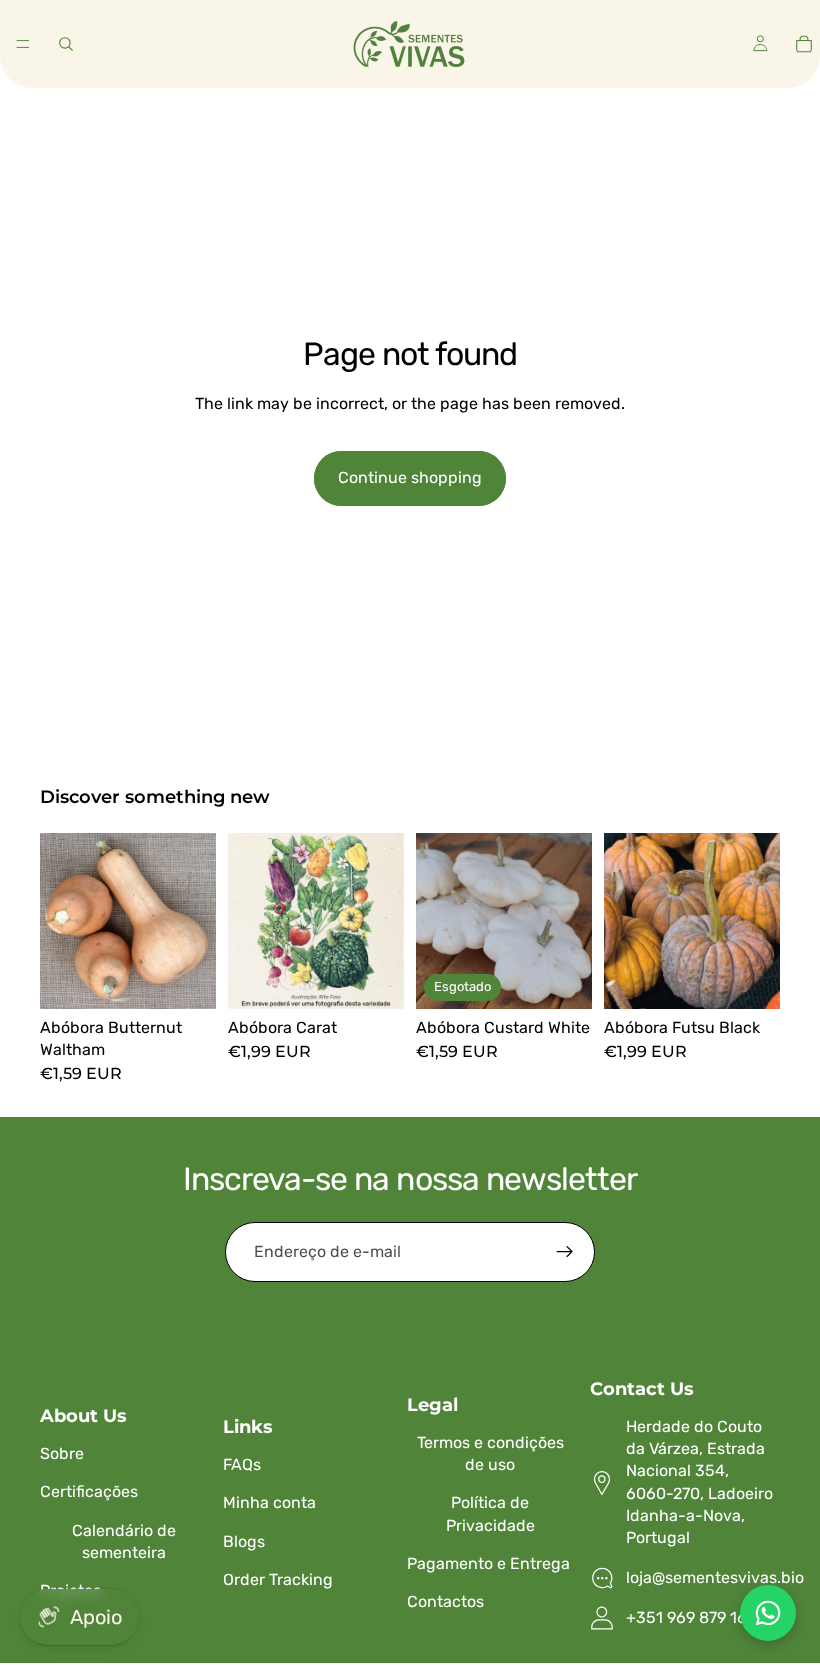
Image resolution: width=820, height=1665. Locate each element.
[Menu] (23, 44)
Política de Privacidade (490, 1513)
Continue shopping (410, 477)
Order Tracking (278, 1579)
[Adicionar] (373, 978)
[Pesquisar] (66, 44)
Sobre (62, 1453)
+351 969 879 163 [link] (691, 1617)
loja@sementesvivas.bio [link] (715, 1577)
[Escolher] (185, 978)
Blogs (244, 1541)
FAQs (242, 1464)
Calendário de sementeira (124, 1541)
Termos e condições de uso (490, 1453)
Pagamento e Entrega (488, 1563)
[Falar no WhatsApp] (768, 1613)
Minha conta (269, 1502)
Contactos (445, 1601)
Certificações (89, 1491)
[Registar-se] (565, 1252)
